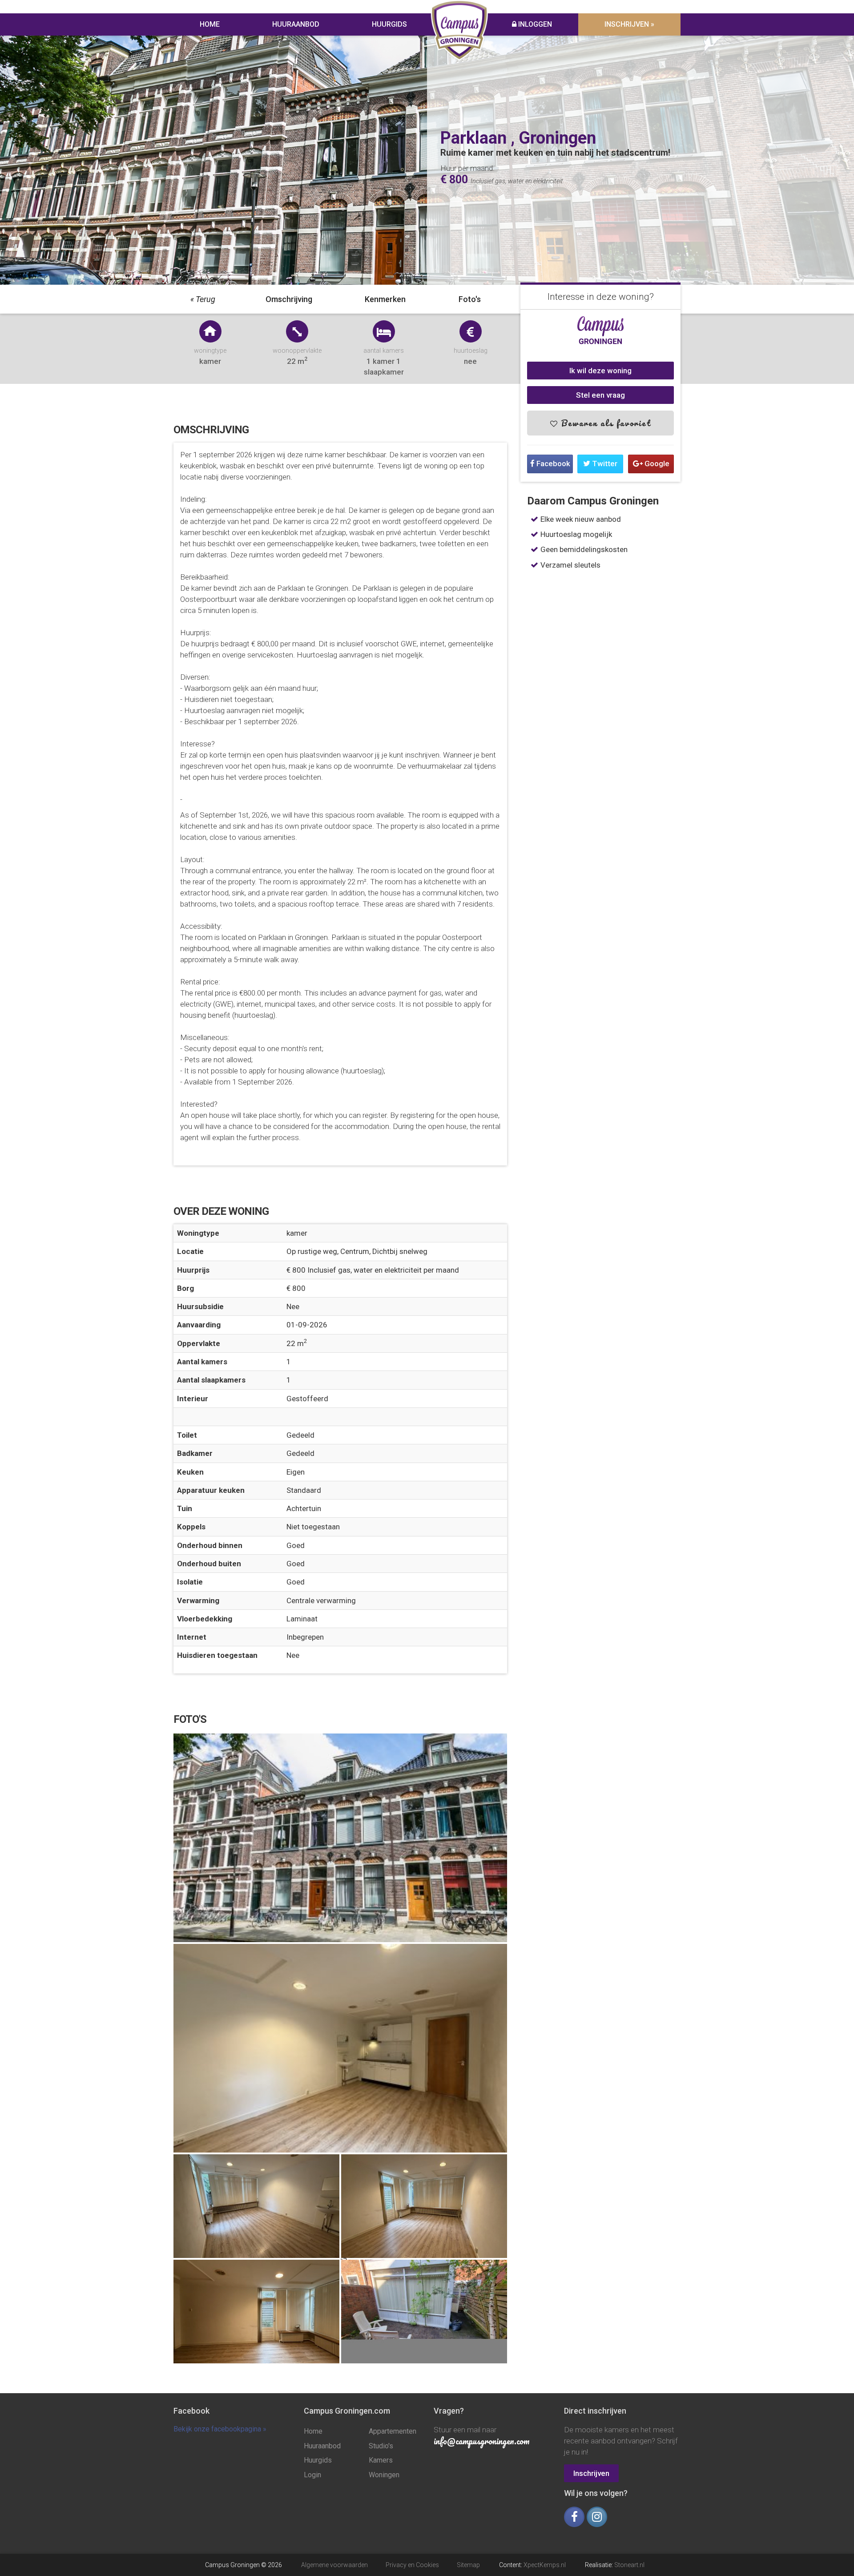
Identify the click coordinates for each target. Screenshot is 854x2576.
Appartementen (393, 2431)
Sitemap (468, 2565)
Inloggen (534, 24)
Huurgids (389, 24)
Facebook (552, 464)
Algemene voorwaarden (334, 2565)
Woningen (384, 2475)
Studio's (381, 2446)
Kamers (381, 2460)
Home (210, 24)
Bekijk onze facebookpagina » (220, 2429)
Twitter (604, 464)
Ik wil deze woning (600, 371)
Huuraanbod (296, 24)
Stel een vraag (600, 395)
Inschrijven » (629, 24)
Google (656, 464)
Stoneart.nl (629, 2565)
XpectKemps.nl (545, 2565)
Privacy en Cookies (412, 2565)
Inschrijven (591, 2473)
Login (312, 2475)
